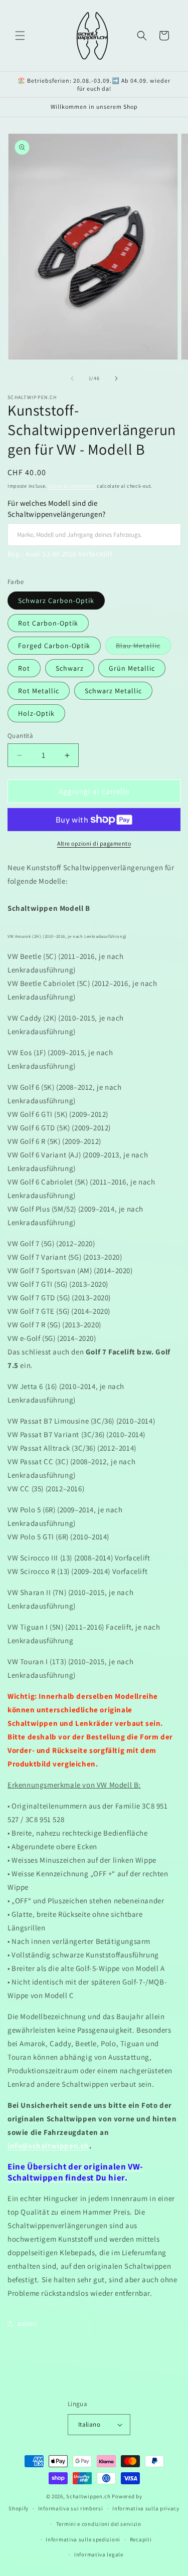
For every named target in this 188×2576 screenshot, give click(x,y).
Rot (24, 668)
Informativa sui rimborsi (71, 2508)
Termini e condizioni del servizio (99, 2524)
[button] (20, 36)
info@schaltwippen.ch (48, 2146)
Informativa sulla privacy (146, 2508)
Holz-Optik (36, 713)
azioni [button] (27, 2323)
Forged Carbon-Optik (54, 646)
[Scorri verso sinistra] (72, 378)
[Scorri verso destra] (116, 378)
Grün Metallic (132, 668)
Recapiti (141, 2539)
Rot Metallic (39, 691)
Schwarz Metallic (113, 691)
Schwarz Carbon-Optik (56, 601)
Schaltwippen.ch (88, 2496)
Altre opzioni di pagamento (94, 843)
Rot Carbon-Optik (48, 623)
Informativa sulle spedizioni (83, 2539)
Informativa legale (99, 2554)
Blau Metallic (143, 648)
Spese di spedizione (72, 486)
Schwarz (70, 668)
